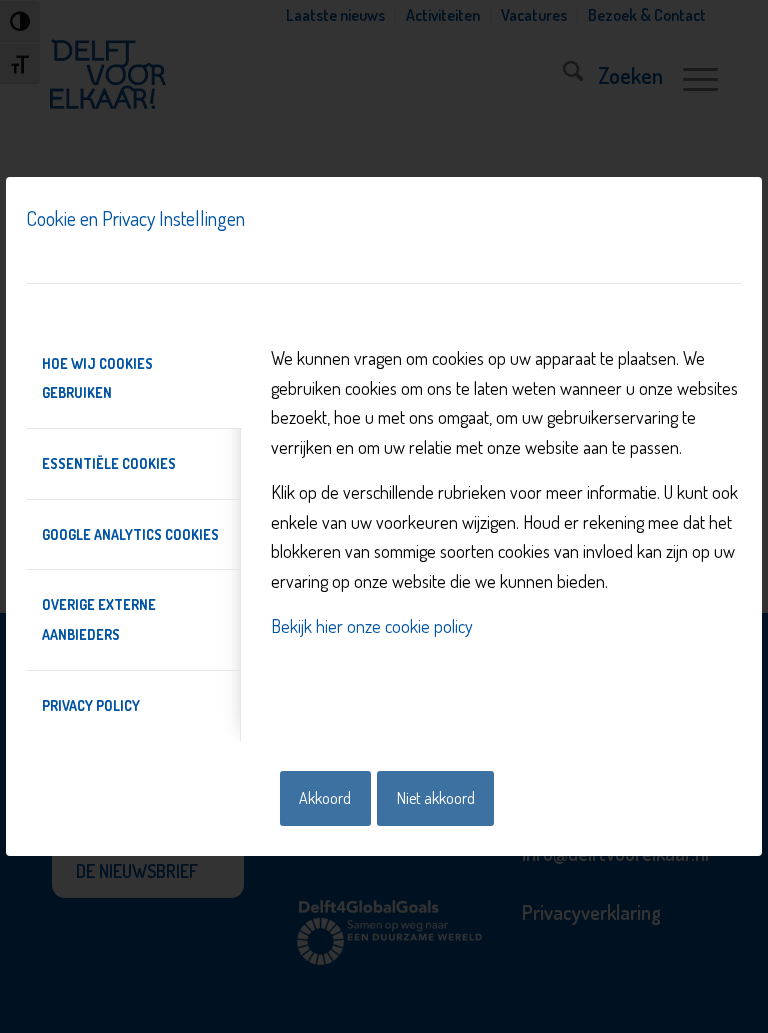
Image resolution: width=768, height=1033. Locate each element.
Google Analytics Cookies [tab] (130, 534)
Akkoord (325, 798)
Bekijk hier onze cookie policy (372, 626)
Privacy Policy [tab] (91, 705)
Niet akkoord (436, 798)
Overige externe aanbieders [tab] (99, 619)
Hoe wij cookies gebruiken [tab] (97, 378)
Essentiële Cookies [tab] (109, 463)
